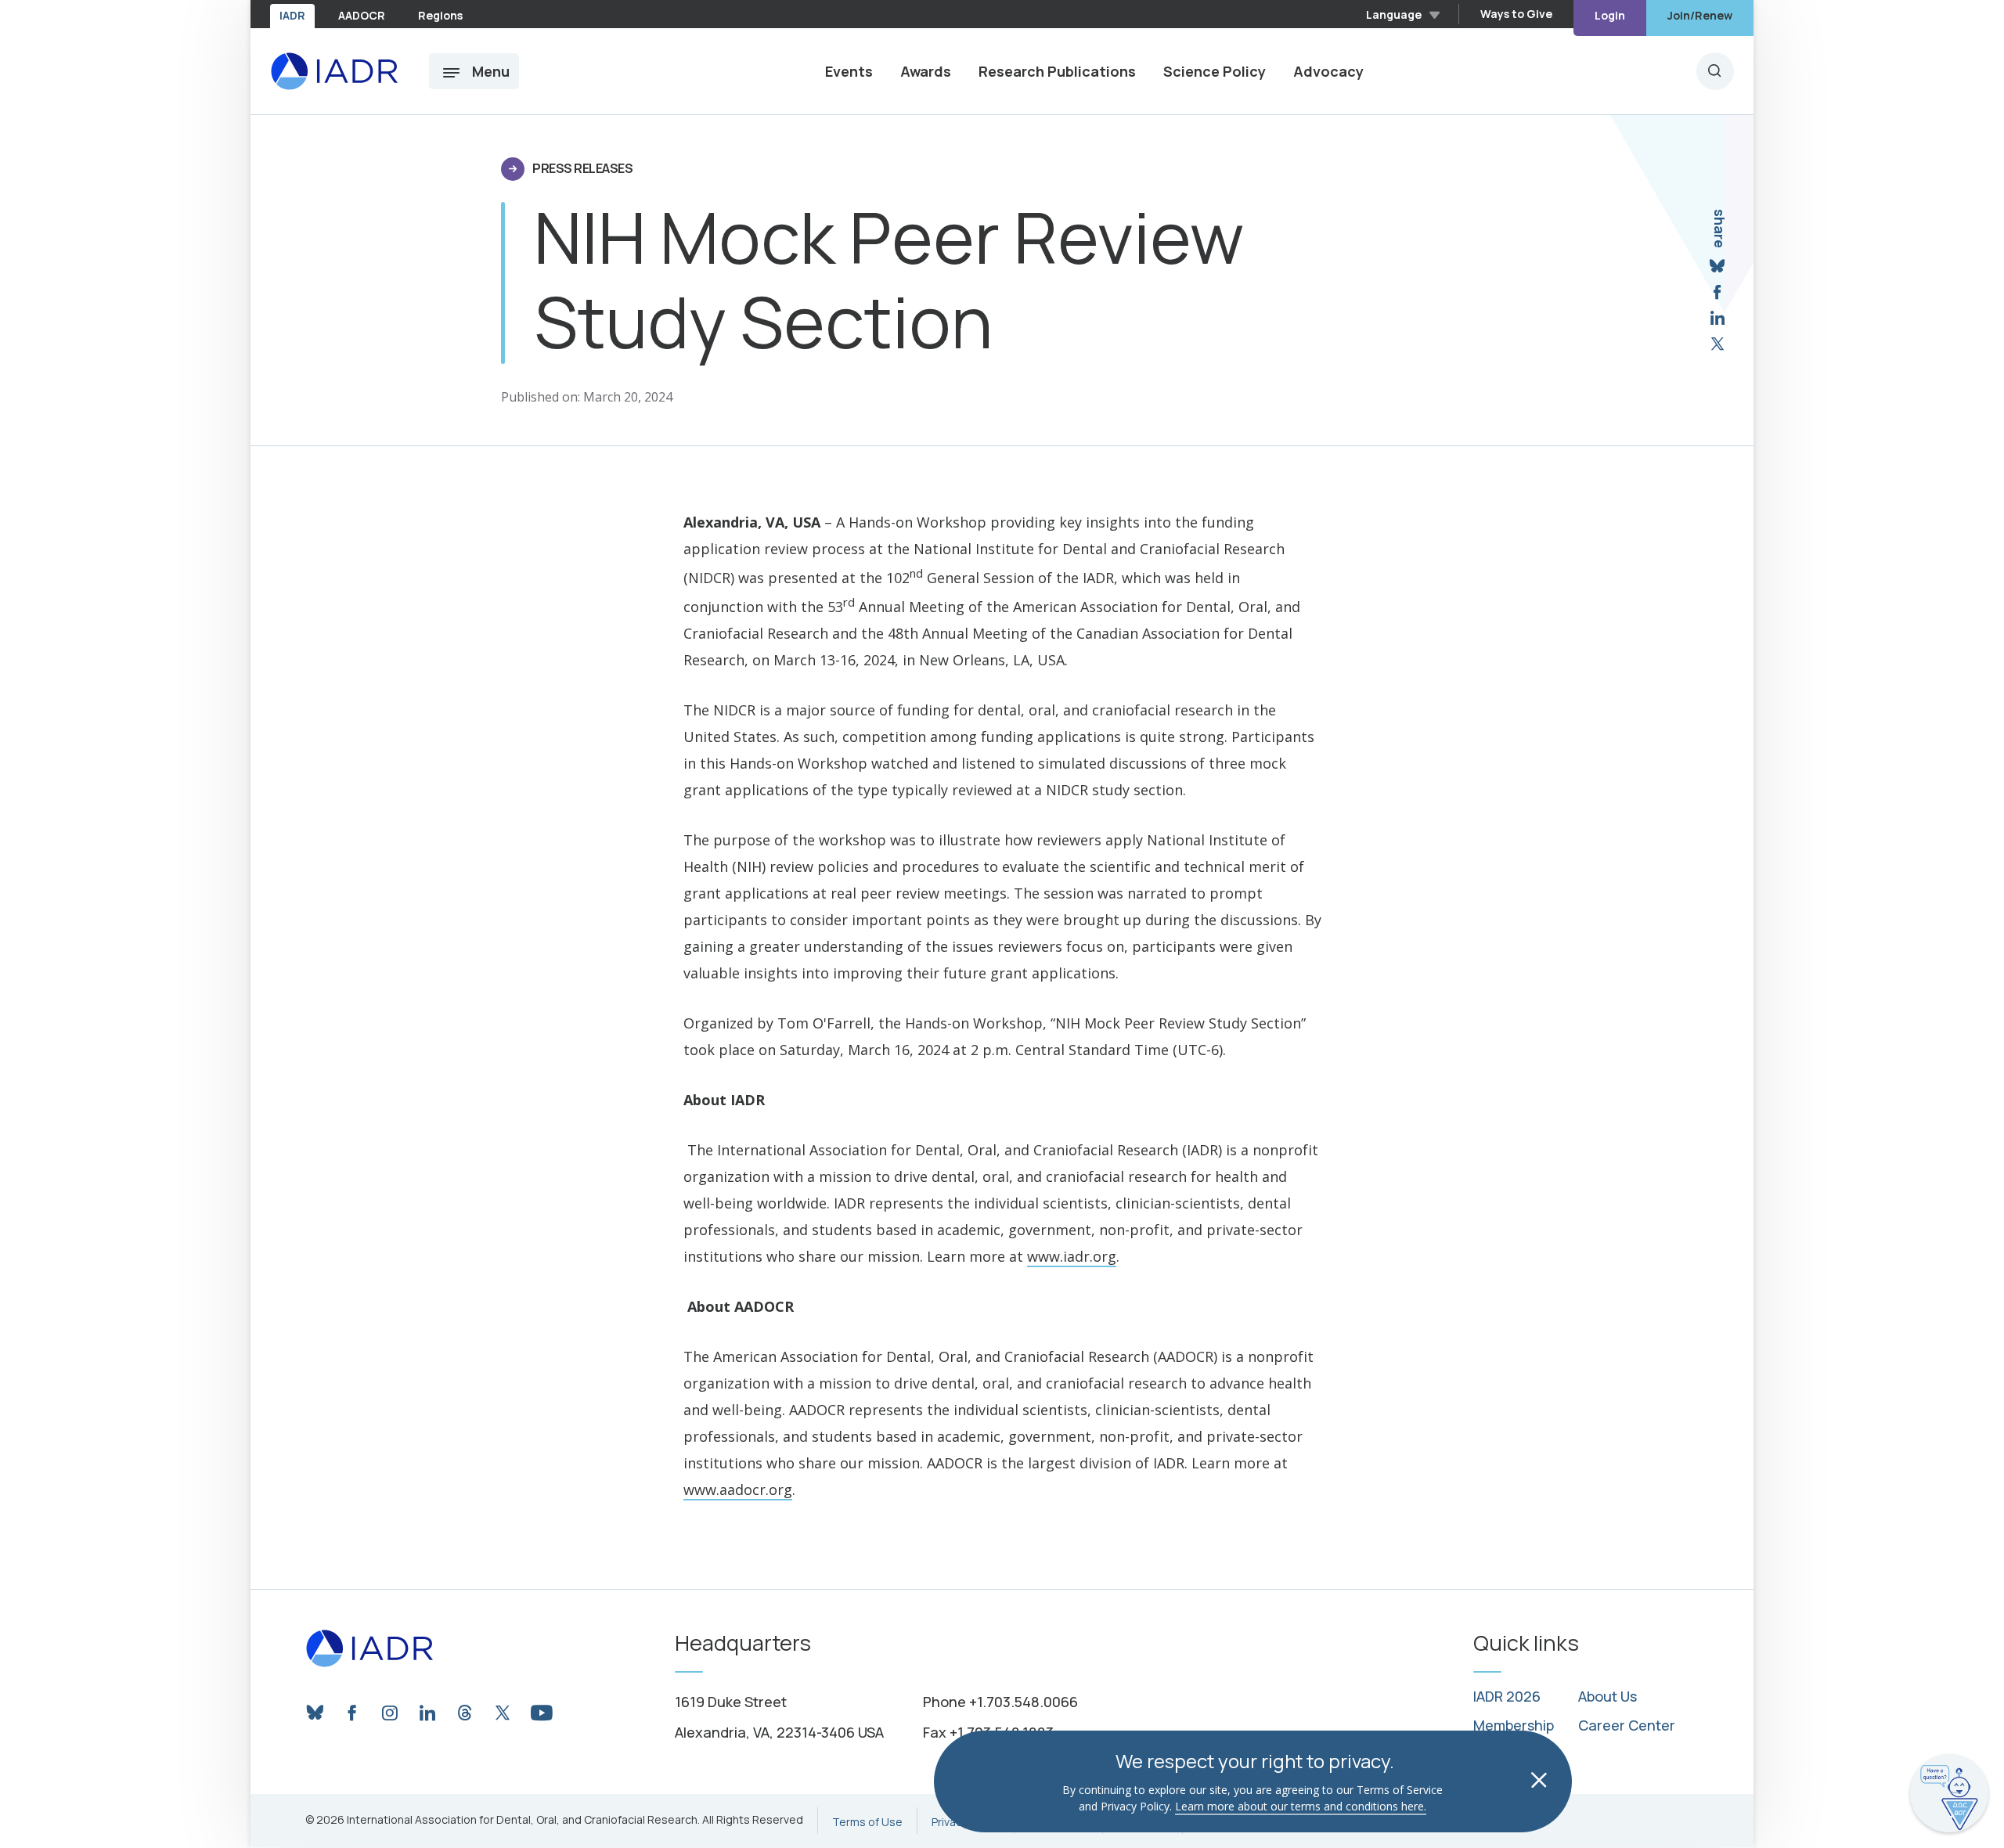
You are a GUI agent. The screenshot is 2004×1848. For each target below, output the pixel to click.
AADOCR (362, 15)
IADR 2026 (1507, 1697)
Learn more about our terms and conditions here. (1301, 1806)
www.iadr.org (1072, 1256)
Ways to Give (1516, 14)
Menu (491, 71)
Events (849, 71)
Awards (926, 71)
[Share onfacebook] (1717, 292)
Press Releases (582, 168)
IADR (292, 15)
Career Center (1627, 1726)
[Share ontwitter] (1717, 344)
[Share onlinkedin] (1717, 318)
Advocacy (1328, 71)
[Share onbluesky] (1717, 267)
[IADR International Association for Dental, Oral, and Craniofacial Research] (334, 71)
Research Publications (1057, 71)
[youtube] (540, 1709)
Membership (1514, 1726)
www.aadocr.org (738, 1490)
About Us (1608, 1697)
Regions (440, 15)
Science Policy (1215, 71)
